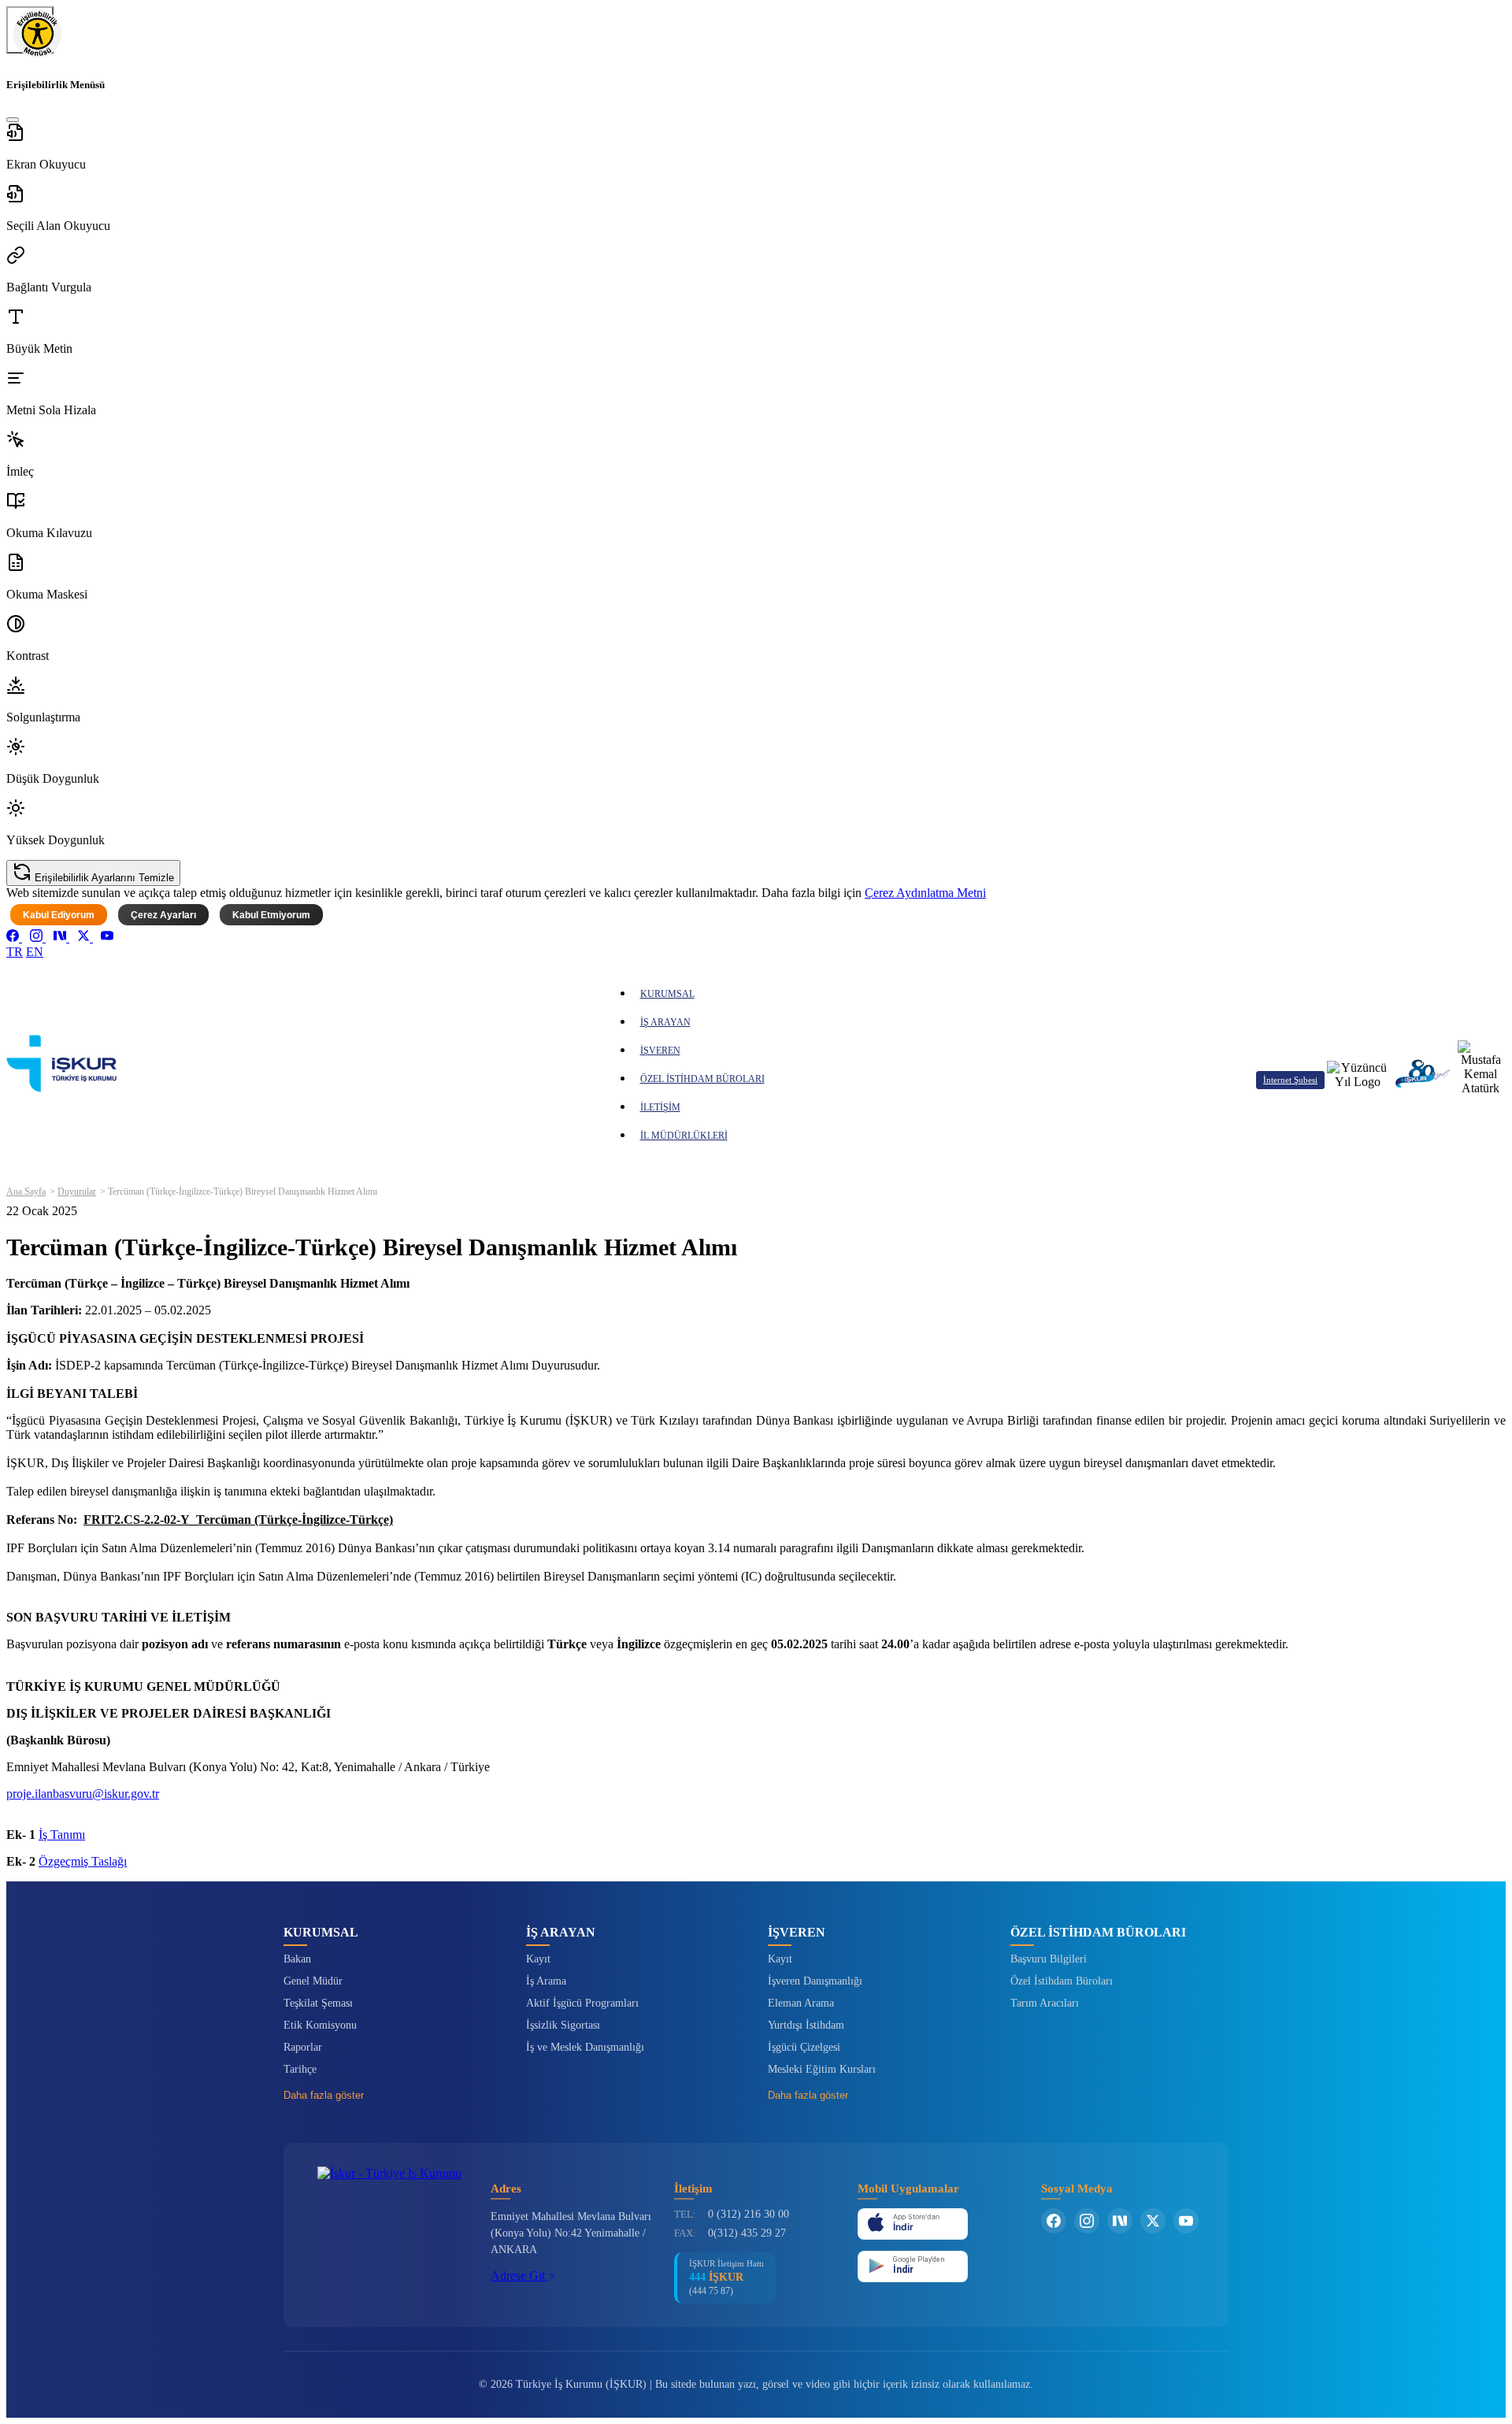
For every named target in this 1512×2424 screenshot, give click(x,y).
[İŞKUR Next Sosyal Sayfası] (1120, 2221)
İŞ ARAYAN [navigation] (665, 1022)
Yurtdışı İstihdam (806, 2025)
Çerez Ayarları (163, 915)
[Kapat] (13, 120)
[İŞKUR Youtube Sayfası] (1186, 2221)
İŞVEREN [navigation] (660, 1051)
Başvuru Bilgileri (1049, 1959)
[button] (756, 147)
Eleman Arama (801, 2003)
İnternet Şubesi (1290, 1080)
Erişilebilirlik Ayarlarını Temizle (103, 878)
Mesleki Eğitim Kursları (822, 2069)
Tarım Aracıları (1045, 2003)
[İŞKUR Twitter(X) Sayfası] (1153, 2221)
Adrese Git (519, 2276)
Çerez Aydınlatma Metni (925, 893)
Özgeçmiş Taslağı (83, 1861)
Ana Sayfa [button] (26, 1192)
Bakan (297, 1959)
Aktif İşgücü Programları (582, 2003)
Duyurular (77, 1192)
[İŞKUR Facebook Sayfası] (1054, 2221)
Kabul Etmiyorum (271, 915)
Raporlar (303, 2047)
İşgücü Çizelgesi (804, 2047)
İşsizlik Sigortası (563, 2025)
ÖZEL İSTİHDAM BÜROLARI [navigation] (702, 1079)
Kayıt (538, 1959)
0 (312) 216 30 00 (749, 2214)
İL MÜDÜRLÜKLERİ (684, 1136)
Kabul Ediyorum (59, 915)
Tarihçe (300, 2069)
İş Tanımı (62, 1835)
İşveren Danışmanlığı (815, 1981)
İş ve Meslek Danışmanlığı (585, 2047)
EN (35, 952)
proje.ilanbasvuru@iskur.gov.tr (83, 1794)
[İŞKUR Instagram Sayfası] (1087, 2221)
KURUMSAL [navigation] (667, 994)
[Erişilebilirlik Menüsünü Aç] (30, 30)
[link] (14, 938)
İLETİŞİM (660, 1107)
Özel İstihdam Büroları (1062, 1981)
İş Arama (546, 1981)
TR (15, 952)
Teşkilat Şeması (318, 2003)
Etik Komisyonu (320, 2025)
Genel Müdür (313, 1981)
